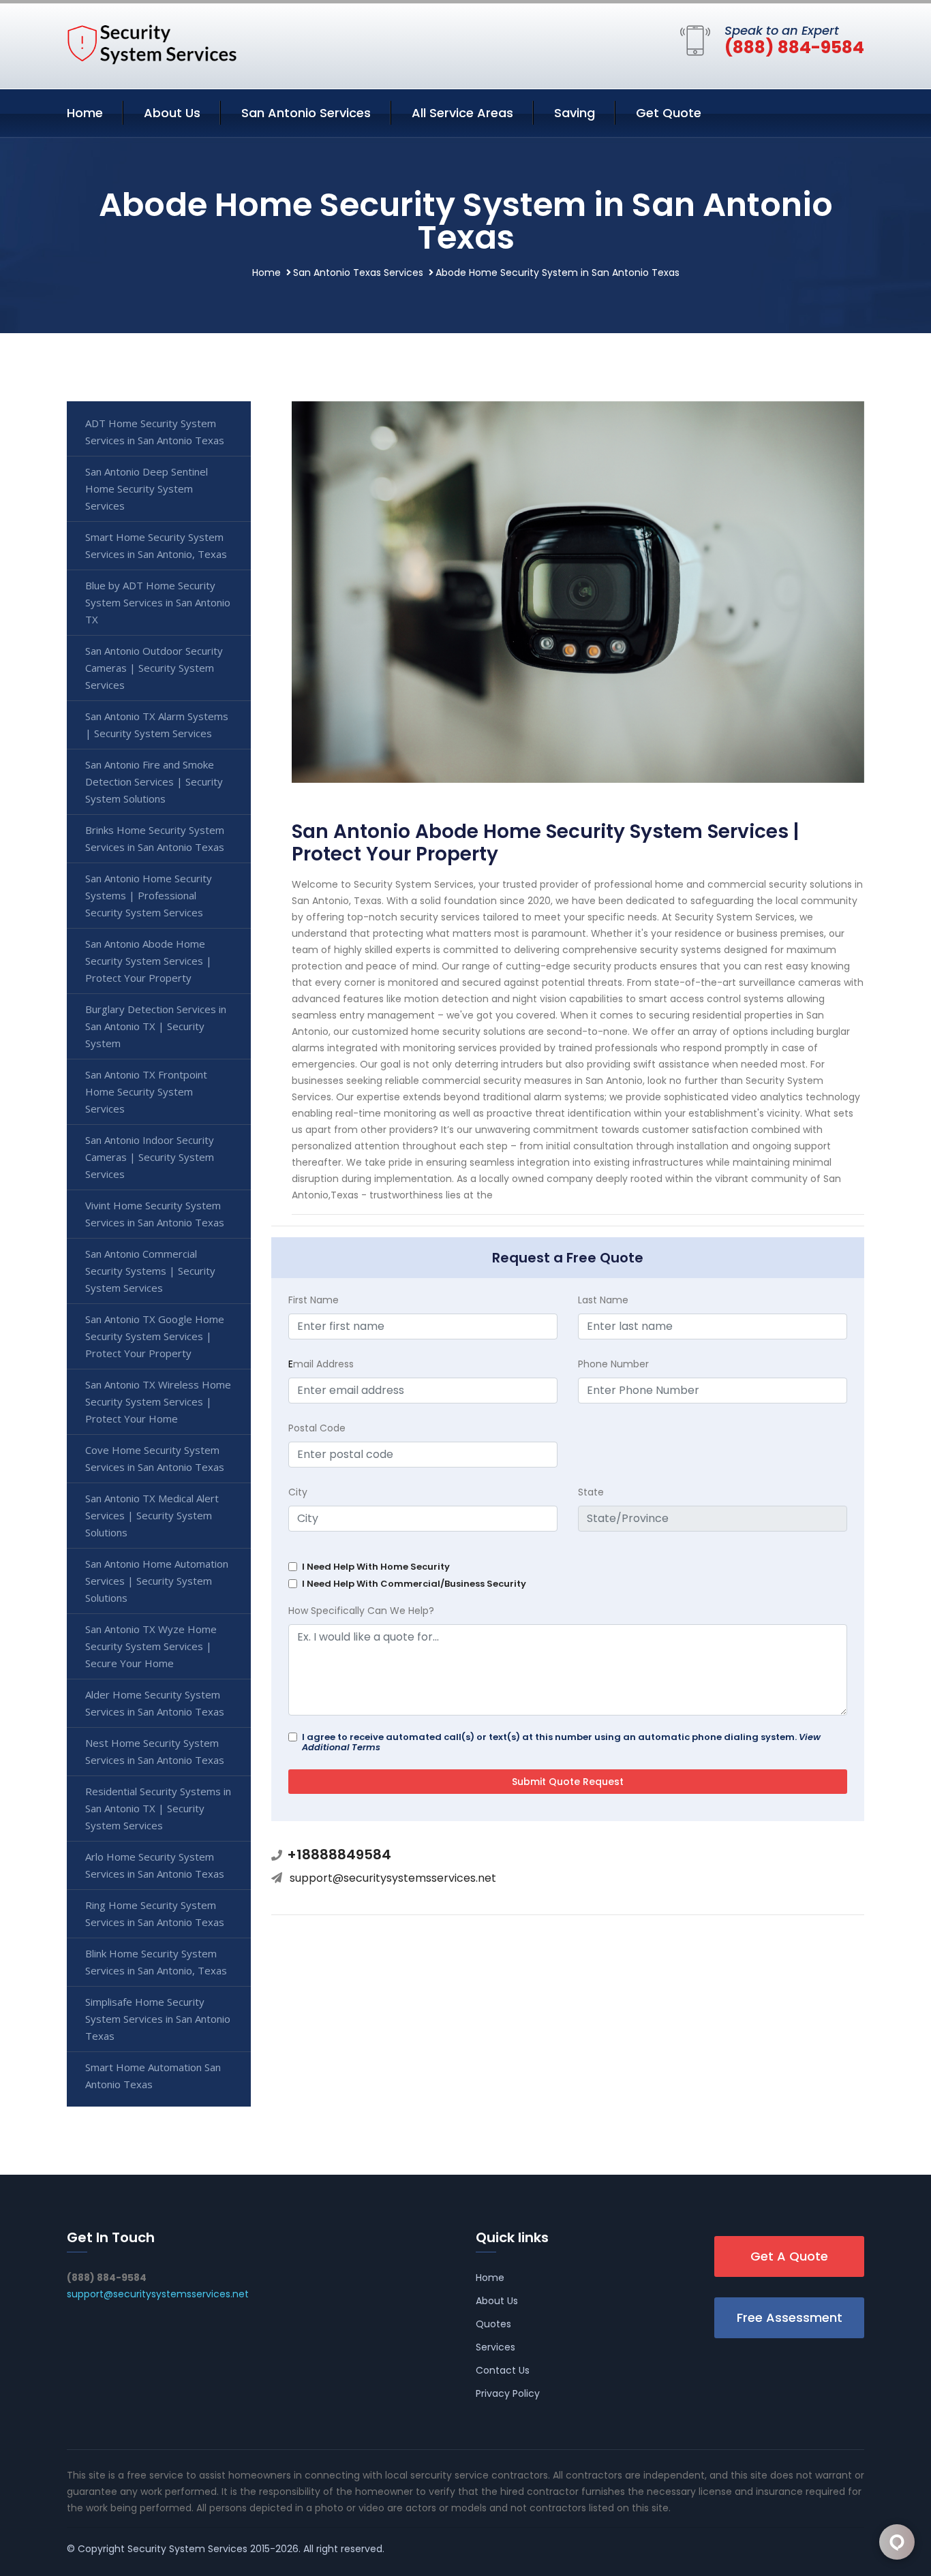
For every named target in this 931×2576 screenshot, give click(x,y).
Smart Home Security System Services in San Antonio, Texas (156, 545)
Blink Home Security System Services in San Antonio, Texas (156, 1962)
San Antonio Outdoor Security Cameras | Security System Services (154, 668)
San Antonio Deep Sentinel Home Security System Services (147, 488)
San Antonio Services (306, 113)
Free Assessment (790, 2317)
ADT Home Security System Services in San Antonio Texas (155, 432)
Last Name (603, 1300)
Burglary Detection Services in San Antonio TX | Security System (156, 1026)
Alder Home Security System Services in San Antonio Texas (155, 1703)
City (298, 1492)
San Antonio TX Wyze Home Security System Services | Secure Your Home (151, 1646)
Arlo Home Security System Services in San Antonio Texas (155, 1865)
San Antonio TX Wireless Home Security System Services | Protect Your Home (158, 1401)
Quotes (493, 2324)
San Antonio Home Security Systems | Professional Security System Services (149, 895)
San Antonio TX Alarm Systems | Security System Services (157, 725)
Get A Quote (789, 2256)
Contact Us (503, 2370)
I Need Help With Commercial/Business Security (414, 1584)
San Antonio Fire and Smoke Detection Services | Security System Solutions (154, 781)
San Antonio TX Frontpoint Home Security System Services (146, 1091)
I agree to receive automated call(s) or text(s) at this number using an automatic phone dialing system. (561, 1742)
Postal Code (317, 1428)
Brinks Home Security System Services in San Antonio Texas (155, 838)
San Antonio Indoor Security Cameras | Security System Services (150, 1157)
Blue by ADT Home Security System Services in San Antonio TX (158, 602)
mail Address (321, 1364)
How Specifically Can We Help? (361, 1611)
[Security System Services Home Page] (152, 44)
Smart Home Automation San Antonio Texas (153, 2076)
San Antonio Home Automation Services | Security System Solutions (157, 1581)
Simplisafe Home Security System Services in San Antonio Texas (158, 2019)
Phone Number (613, 1364)
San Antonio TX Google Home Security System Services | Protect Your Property (155, 1336)
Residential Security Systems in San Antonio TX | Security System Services (158, 1808)
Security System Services (187, 2549)
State (591, 1492)
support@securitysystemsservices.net (393, 1878)
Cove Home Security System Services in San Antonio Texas (155, 1458)
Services (495, 2347)
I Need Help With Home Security (376, 1567)
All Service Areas (462, 113)
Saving (575, 113)
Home (85, 113)
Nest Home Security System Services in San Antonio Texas (155, 1751)
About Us (172, 113)
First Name (314, 1300)
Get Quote (669, 113)
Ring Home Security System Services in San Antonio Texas (155, 1913)
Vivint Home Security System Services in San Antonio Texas (155, 1214)
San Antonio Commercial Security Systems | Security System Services (150, 1271)
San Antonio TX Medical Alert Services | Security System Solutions (152, 1515)
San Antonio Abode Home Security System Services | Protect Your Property (149, 961)
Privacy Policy (508, 2393)
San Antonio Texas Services (358, 273)
